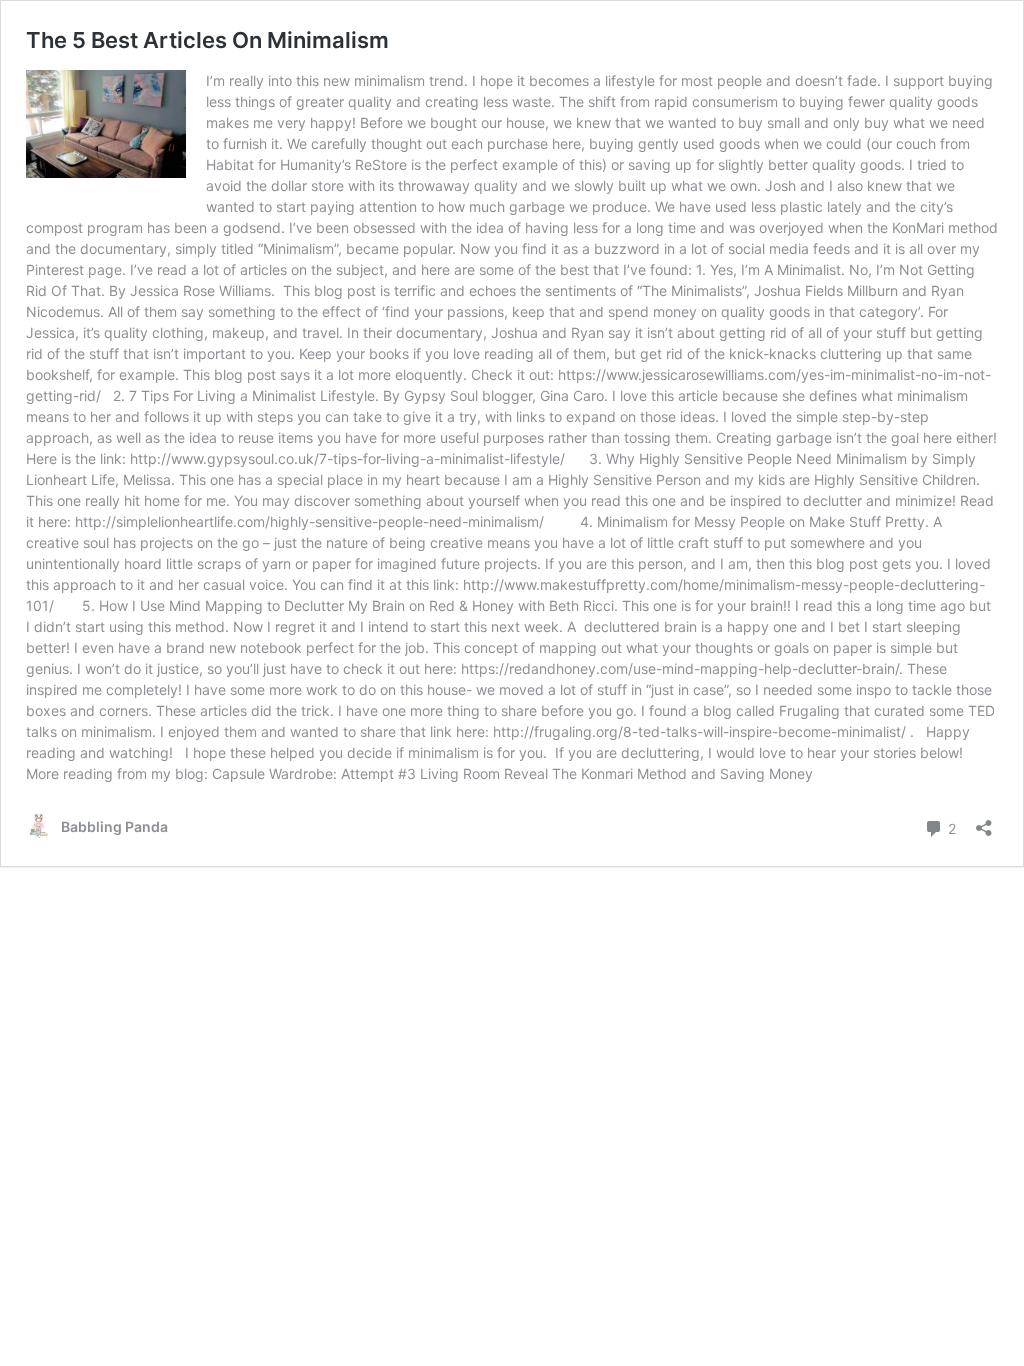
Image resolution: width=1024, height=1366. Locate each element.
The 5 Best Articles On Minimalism (207, 40)
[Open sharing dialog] (984, 821)
